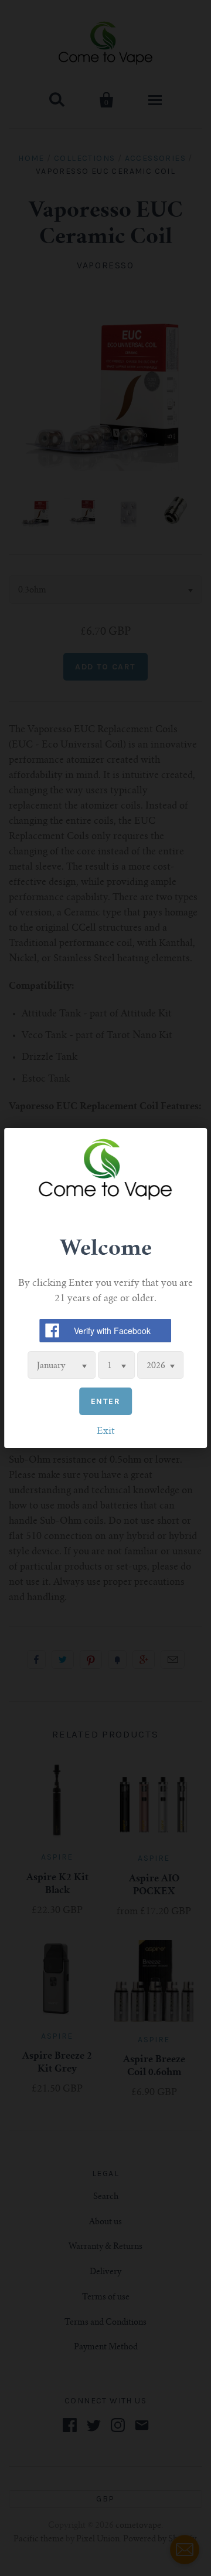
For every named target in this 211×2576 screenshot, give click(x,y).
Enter (105, 1401)
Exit (106, 1432)
